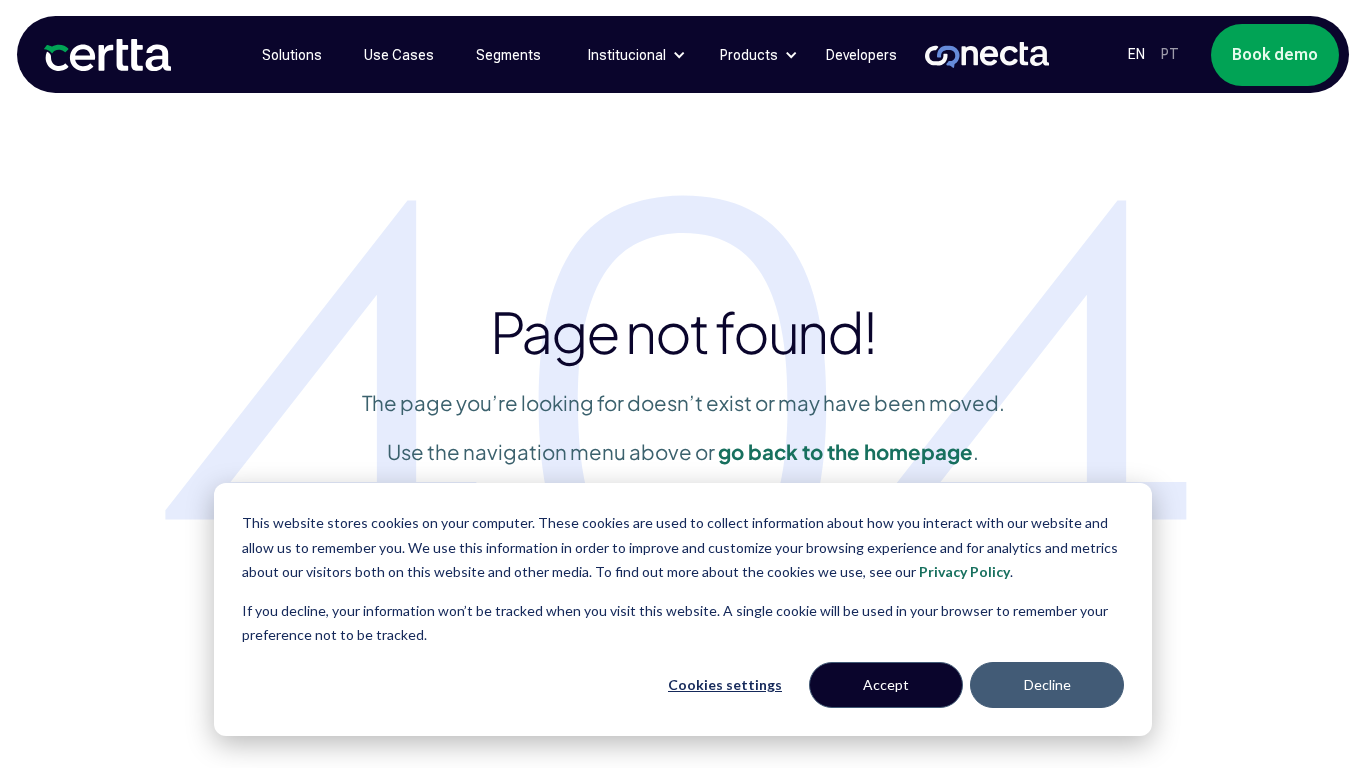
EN (1136, 54)
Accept (886, 684)
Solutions (292, 55)
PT (1170, 54)
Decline (1047, 684)
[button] (627, 55)
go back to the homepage (845, 452)
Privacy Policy (964, 571)
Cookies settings (725, 684)
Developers (861, 55)
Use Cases (399, 55)
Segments (508, 55)
